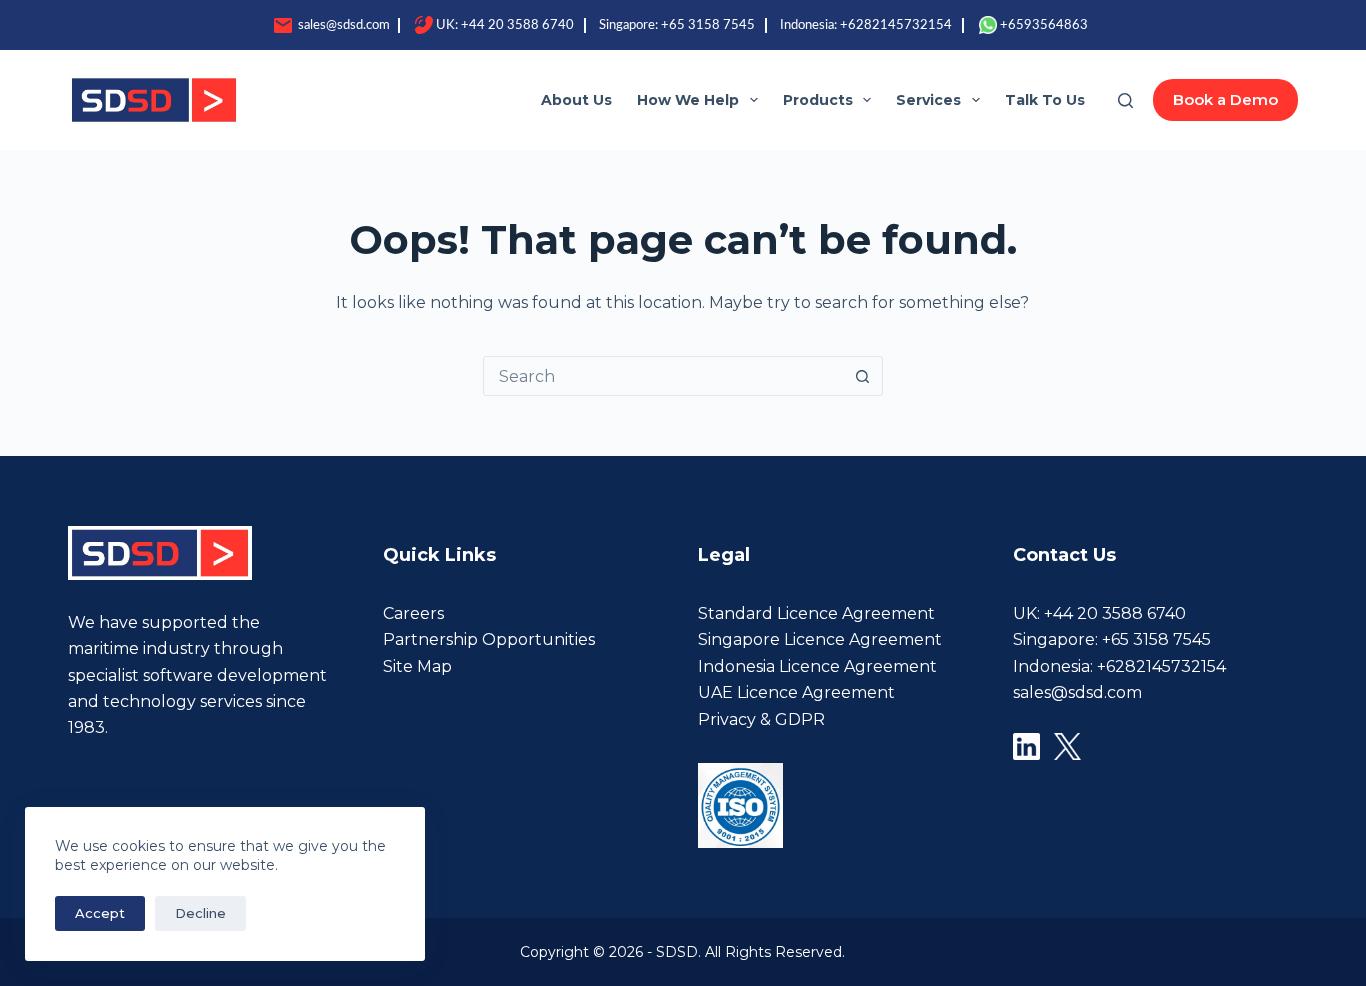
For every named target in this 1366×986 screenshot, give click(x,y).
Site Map (417, 666)
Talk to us (1045, 100)
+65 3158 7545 (708, 25)
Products (818, 100)
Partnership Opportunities (489, 639)
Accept (100, 913)
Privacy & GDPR (761, 719)
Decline (200, 913)
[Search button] (863, 376)
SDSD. (680, 952)
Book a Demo (1225, 99)
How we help (688, 100)
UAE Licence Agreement (796, 692)
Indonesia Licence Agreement (817, 666)
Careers (413, 613)
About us (576, 100)
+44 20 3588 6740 (517, 25)
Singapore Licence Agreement (820, 639)
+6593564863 (1044, 25)
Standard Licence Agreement (816, 613)
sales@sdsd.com (342, 25)
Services (928, 100)
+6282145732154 (896, 25)
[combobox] (664, 376)
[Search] (1125, 100)
